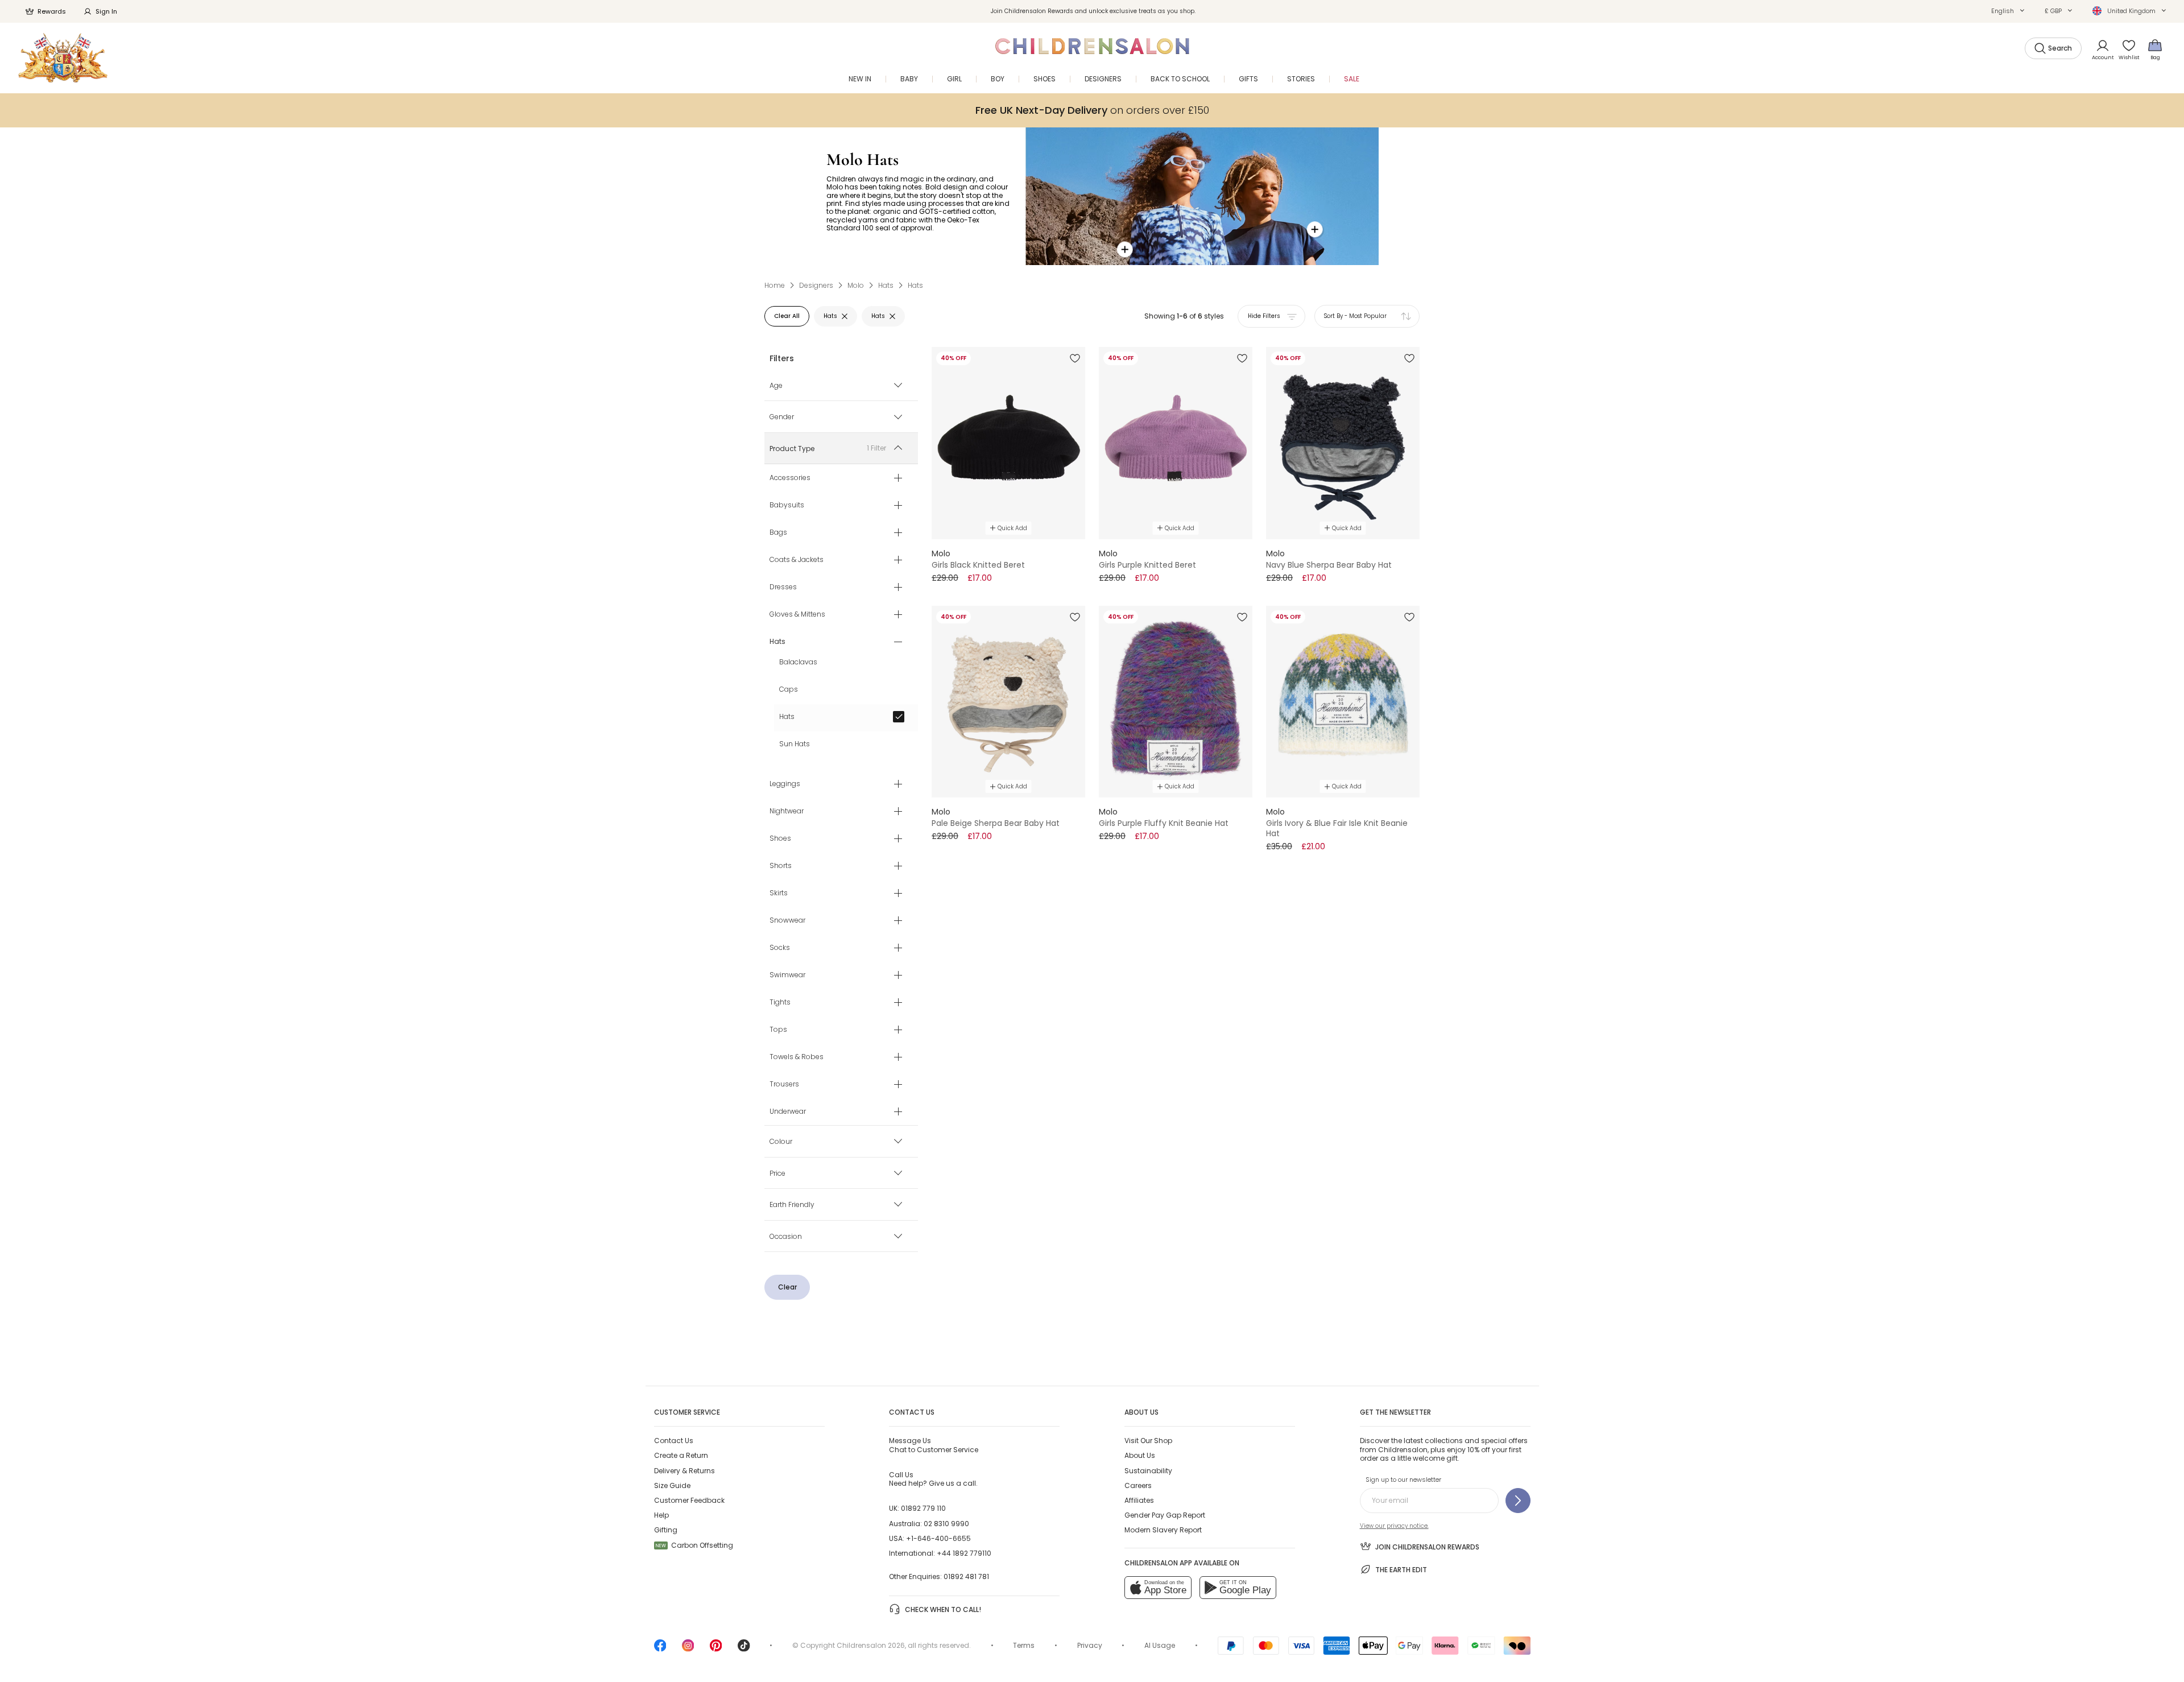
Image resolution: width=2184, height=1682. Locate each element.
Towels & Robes (797, 1057)
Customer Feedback (689, 1500)
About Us (1140, 1455)
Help (661, 1515)
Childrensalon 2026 (871, 1645)
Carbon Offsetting (694, 1545)
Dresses (783, 588)
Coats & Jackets (797, 560)
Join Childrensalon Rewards (1427, 1547)
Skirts (779, 894)
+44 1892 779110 (964, 1553)
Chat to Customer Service (934, 1445)
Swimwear (787, 976)
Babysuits (787, 506)
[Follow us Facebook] (660, 1649)
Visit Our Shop (1148, 1441)
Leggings (785, 784)
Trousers (784, 1085)
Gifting (666, 1530)
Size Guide (672, 1485)
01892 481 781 (966, 1576)
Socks (780, 948)
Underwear (788, 1112)
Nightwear (787, 812)
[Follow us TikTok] (744, 1649)
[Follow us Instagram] (688, 1649)
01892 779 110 (923, 1508)
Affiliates (1139, 1500)
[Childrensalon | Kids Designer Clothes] (63, 58)
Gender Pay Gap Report (1165, 1515)
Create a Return (681, 1455)
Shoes (780, 839)
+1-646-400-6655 (938, 1538)
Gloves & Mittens (797, 615)
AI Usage (1160, 1645)
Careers (1138, 1485)
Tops (778, 1030)
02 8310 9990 (946, 1524)
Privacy (1090, 1645)
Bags (778, 533)
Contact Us (674, 1441)
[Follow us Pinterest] (716, 1649)
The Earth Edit (1401, 1570)
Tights (780, 1003)
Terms (1024, 1645)
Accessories (790, 478)
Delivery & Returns (684, 1471)
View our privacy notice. (1394, 1526)
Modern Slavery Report (1163, 1530)
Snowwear (787, 921)
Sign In (106, 11)
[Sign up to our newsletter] (1518, 1501)
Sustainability (1148, 1471)
